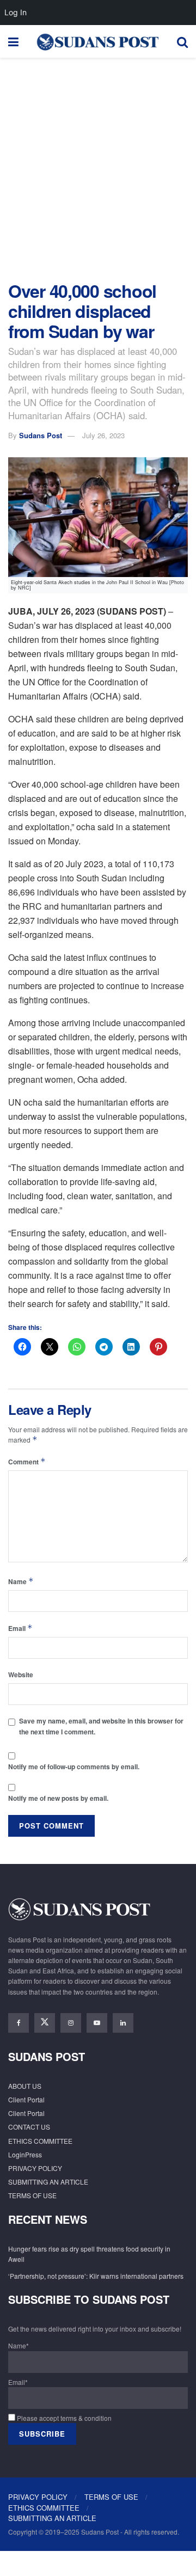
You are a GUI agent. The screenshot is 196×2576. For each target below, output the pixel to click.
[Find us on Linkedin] (123, 2023)
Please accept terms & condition (63, 2418)
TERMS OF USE (32, 2195)
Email (20, 1628)
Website (21, 1675)
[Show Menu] (13, 41)
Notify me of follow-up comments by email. (74, 1767)
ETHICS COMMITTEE (40, 2141)
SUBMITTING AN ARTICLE (48, 2182)
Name (21, 1581)
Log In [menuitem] (16, 12)
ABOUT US (25, 2086)
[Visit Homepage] (97, 41)
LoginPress (25, 2154)
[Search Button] (182, 41)
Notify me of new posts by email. (58, 1798)
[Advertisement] (98, 167)
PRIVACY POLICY (35, 2168)
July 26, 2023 (103, 435)
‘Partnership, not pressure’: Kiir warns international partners (96, 2276)
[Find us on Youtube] (97, 2023)
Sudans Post (41, 435)
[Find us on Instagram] (71, 2023)
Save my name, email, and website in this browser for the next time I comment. (101, 1726)
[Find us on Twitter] (45, 2023)
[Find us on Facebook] (19, 2023)
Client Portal (26, 2099)
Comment (27, 1461)
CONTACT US (29, 2127)
